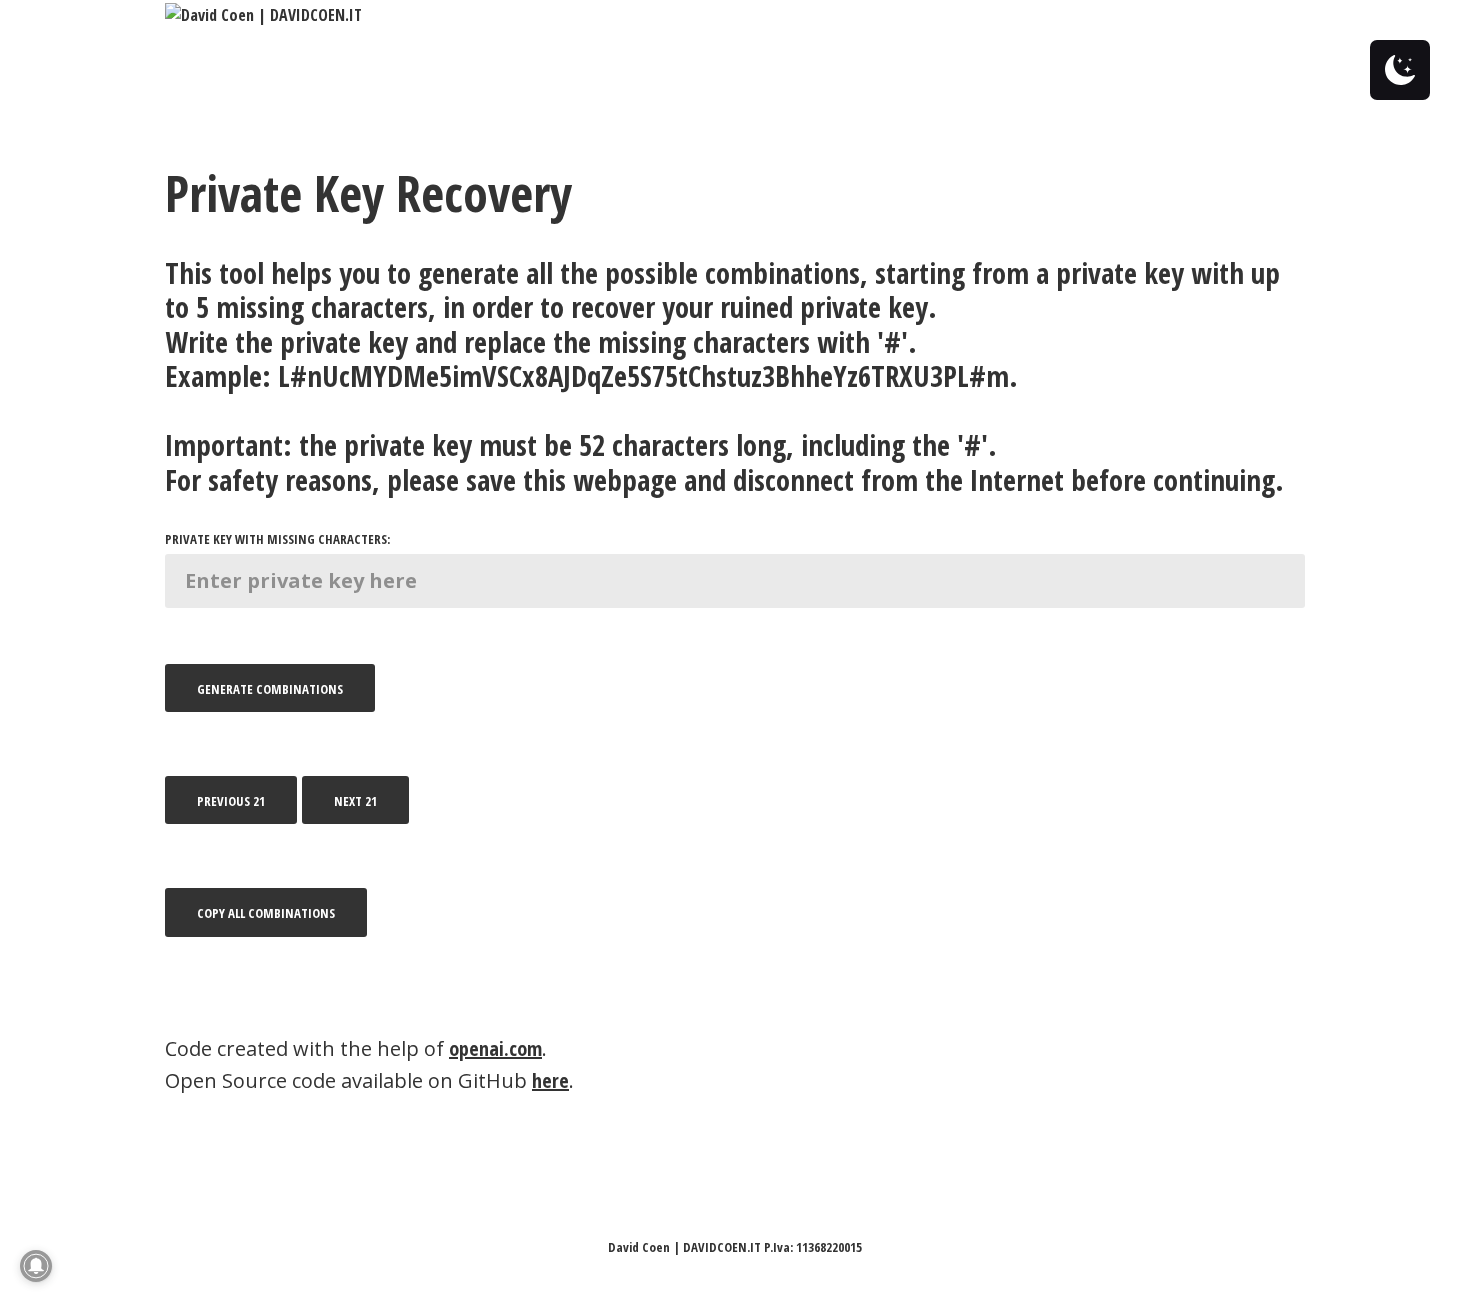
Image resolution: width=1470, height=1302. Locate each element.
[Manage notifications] (36, 1266)
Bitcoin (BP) (721, 15)
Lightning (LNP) (857, 15)
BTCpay (965, 15)
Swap (632, 15)
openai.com (495, 1048)
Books (1110, 15)
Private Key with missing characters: (277, 539)
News (1039, 15)
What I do (425, 15)
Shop (1191, 15)
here (550, 1080)
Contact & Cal (536, 15)
